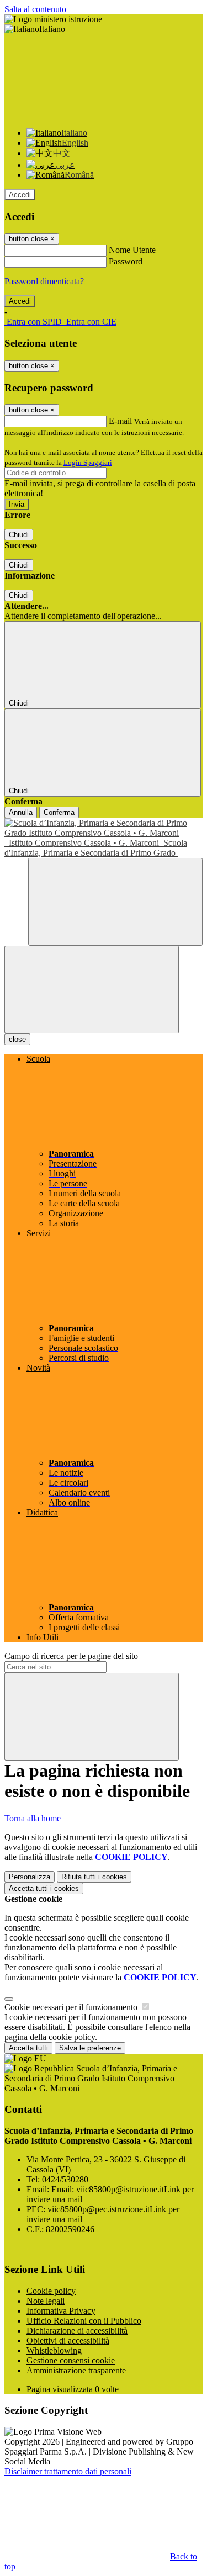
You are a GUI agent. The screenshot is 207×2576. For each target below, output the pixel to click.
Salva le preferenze (90, 2048)
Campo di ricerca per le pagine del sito (71, 1656)
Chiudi (19, 535)
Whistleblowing (54, 2350)
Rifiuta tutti (94, 1877)
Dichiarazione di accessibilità (77, 2331)
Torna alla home (33, 1818)
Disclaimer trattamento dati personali (68, 2471)
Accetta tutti (44, 1888)
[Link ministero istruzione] (53, 19)
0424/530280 (65, 2179)
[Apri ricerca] (115, 902)
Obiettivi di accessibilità (68, 2341)
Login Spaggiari (88, 462)
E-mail (120, 421)
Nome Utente (132, 250)
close (17, 1039)
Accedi (20, 195)
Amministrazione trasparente (76, 2370)
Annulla (21, 812)
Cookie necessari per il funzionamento (72, 2007)
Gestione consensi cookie (71, 2360)
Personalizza (30, 1877)
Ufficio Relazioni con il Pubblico (84, 2321)
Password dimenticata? (44, 281)
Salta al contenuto (35, 9)
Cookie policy (51, 2291)
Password (126, 261)
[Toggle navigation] (92, 990)
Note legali (46, 2301)
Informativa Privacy (61, 2311)
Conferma (59, 812)
